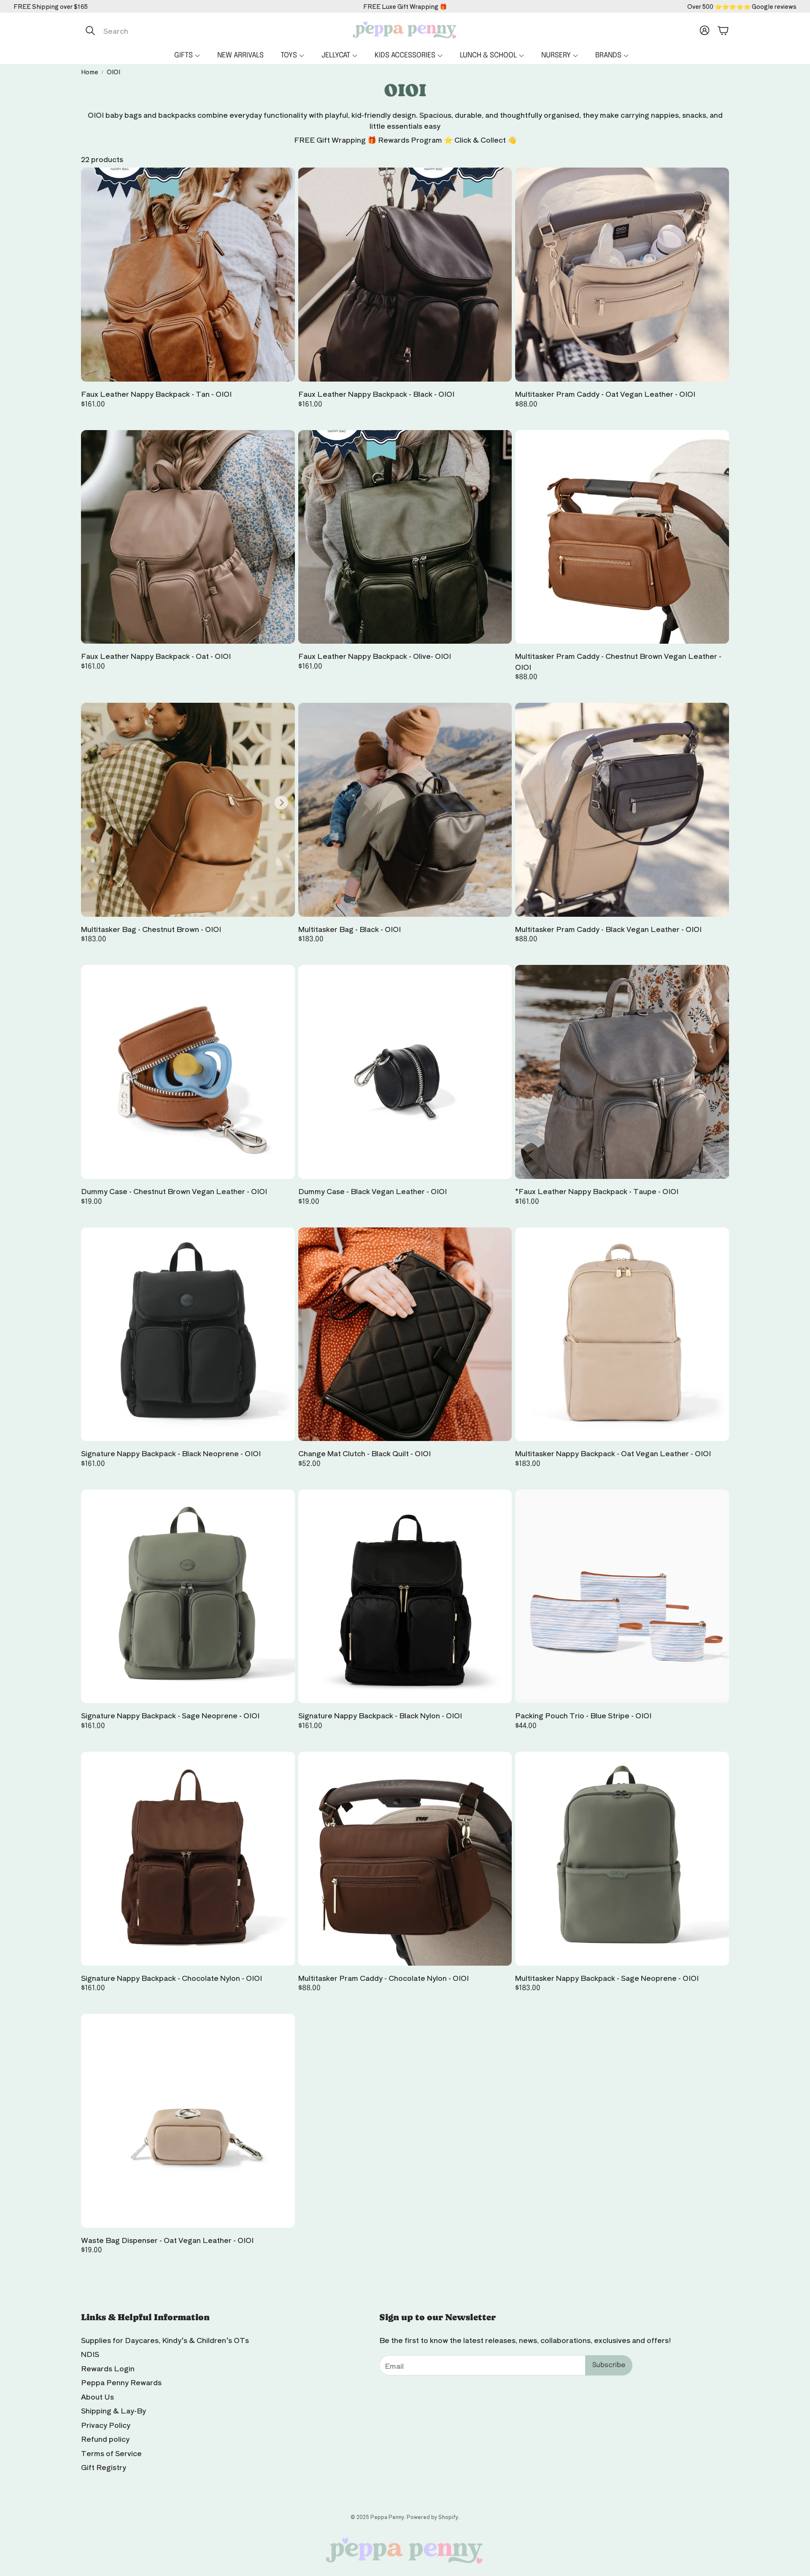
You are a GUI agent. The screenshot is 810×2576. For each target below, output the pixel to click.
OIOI (113, 72)
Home (90, 72)
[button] (170, 30)
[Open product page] (188, 275)
